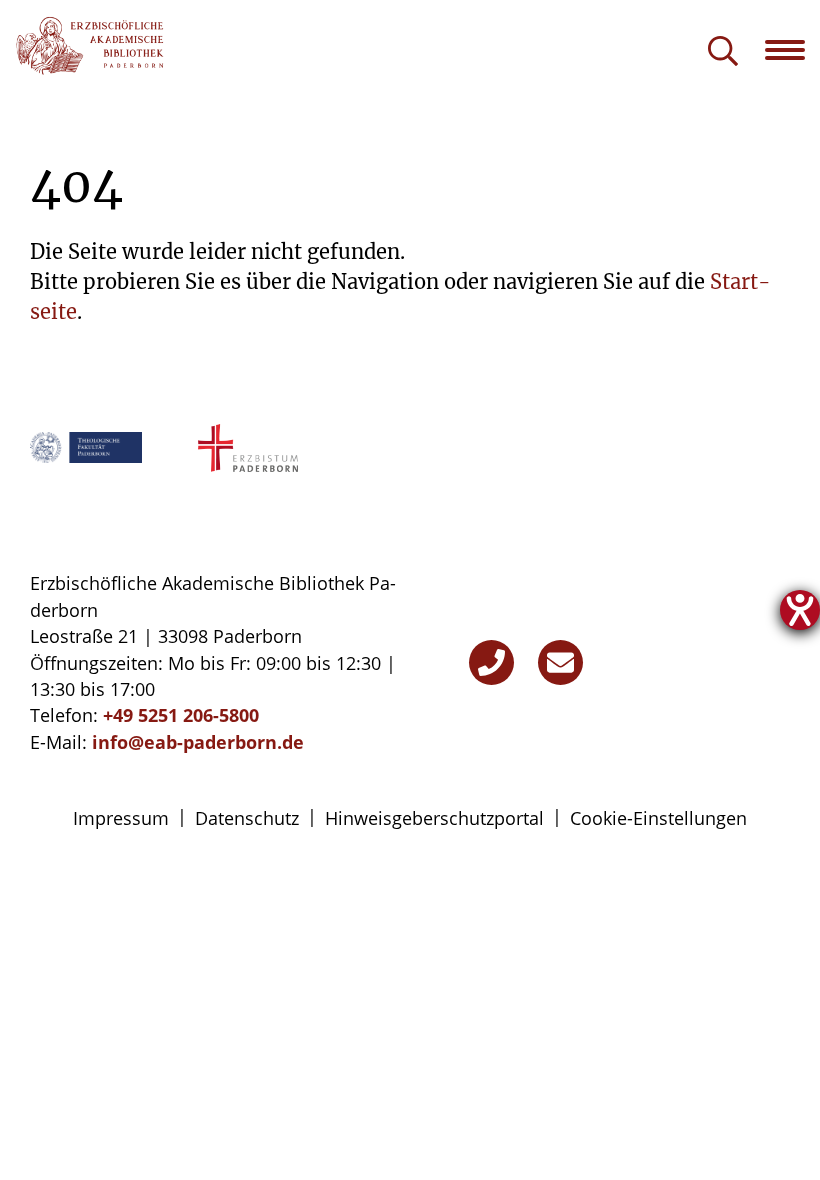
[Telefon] (491, 662)
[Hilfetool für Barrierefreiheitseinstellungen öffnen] (800, 610)
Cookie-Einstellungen (658, 818)
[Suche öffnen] (723, 52)
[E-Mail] (560, 662)
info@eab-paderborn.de (198, 742)
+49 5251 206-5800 (181, 715)
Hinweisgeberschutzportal (434, 818)
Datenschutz (247, 818)
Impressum (121, 818)
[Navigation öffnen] (792, 50)
